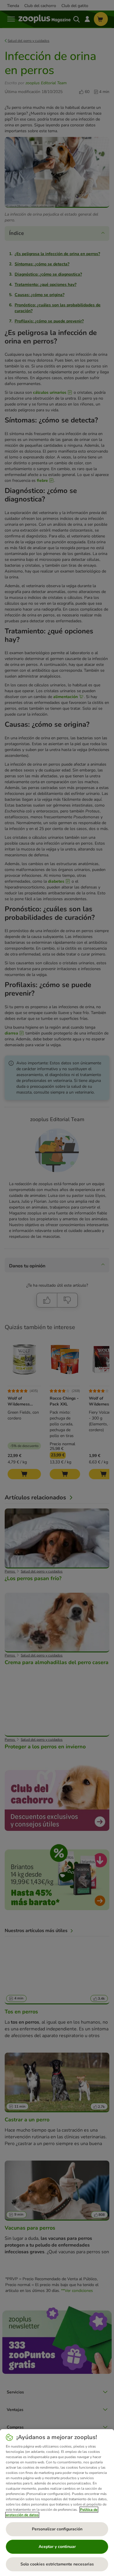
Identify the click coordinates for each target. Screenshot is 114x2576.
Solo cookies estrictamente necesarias (57, 2564)
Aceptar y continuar (57, 2547)
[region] (57, 2503)
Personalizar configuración (57, 2529)
